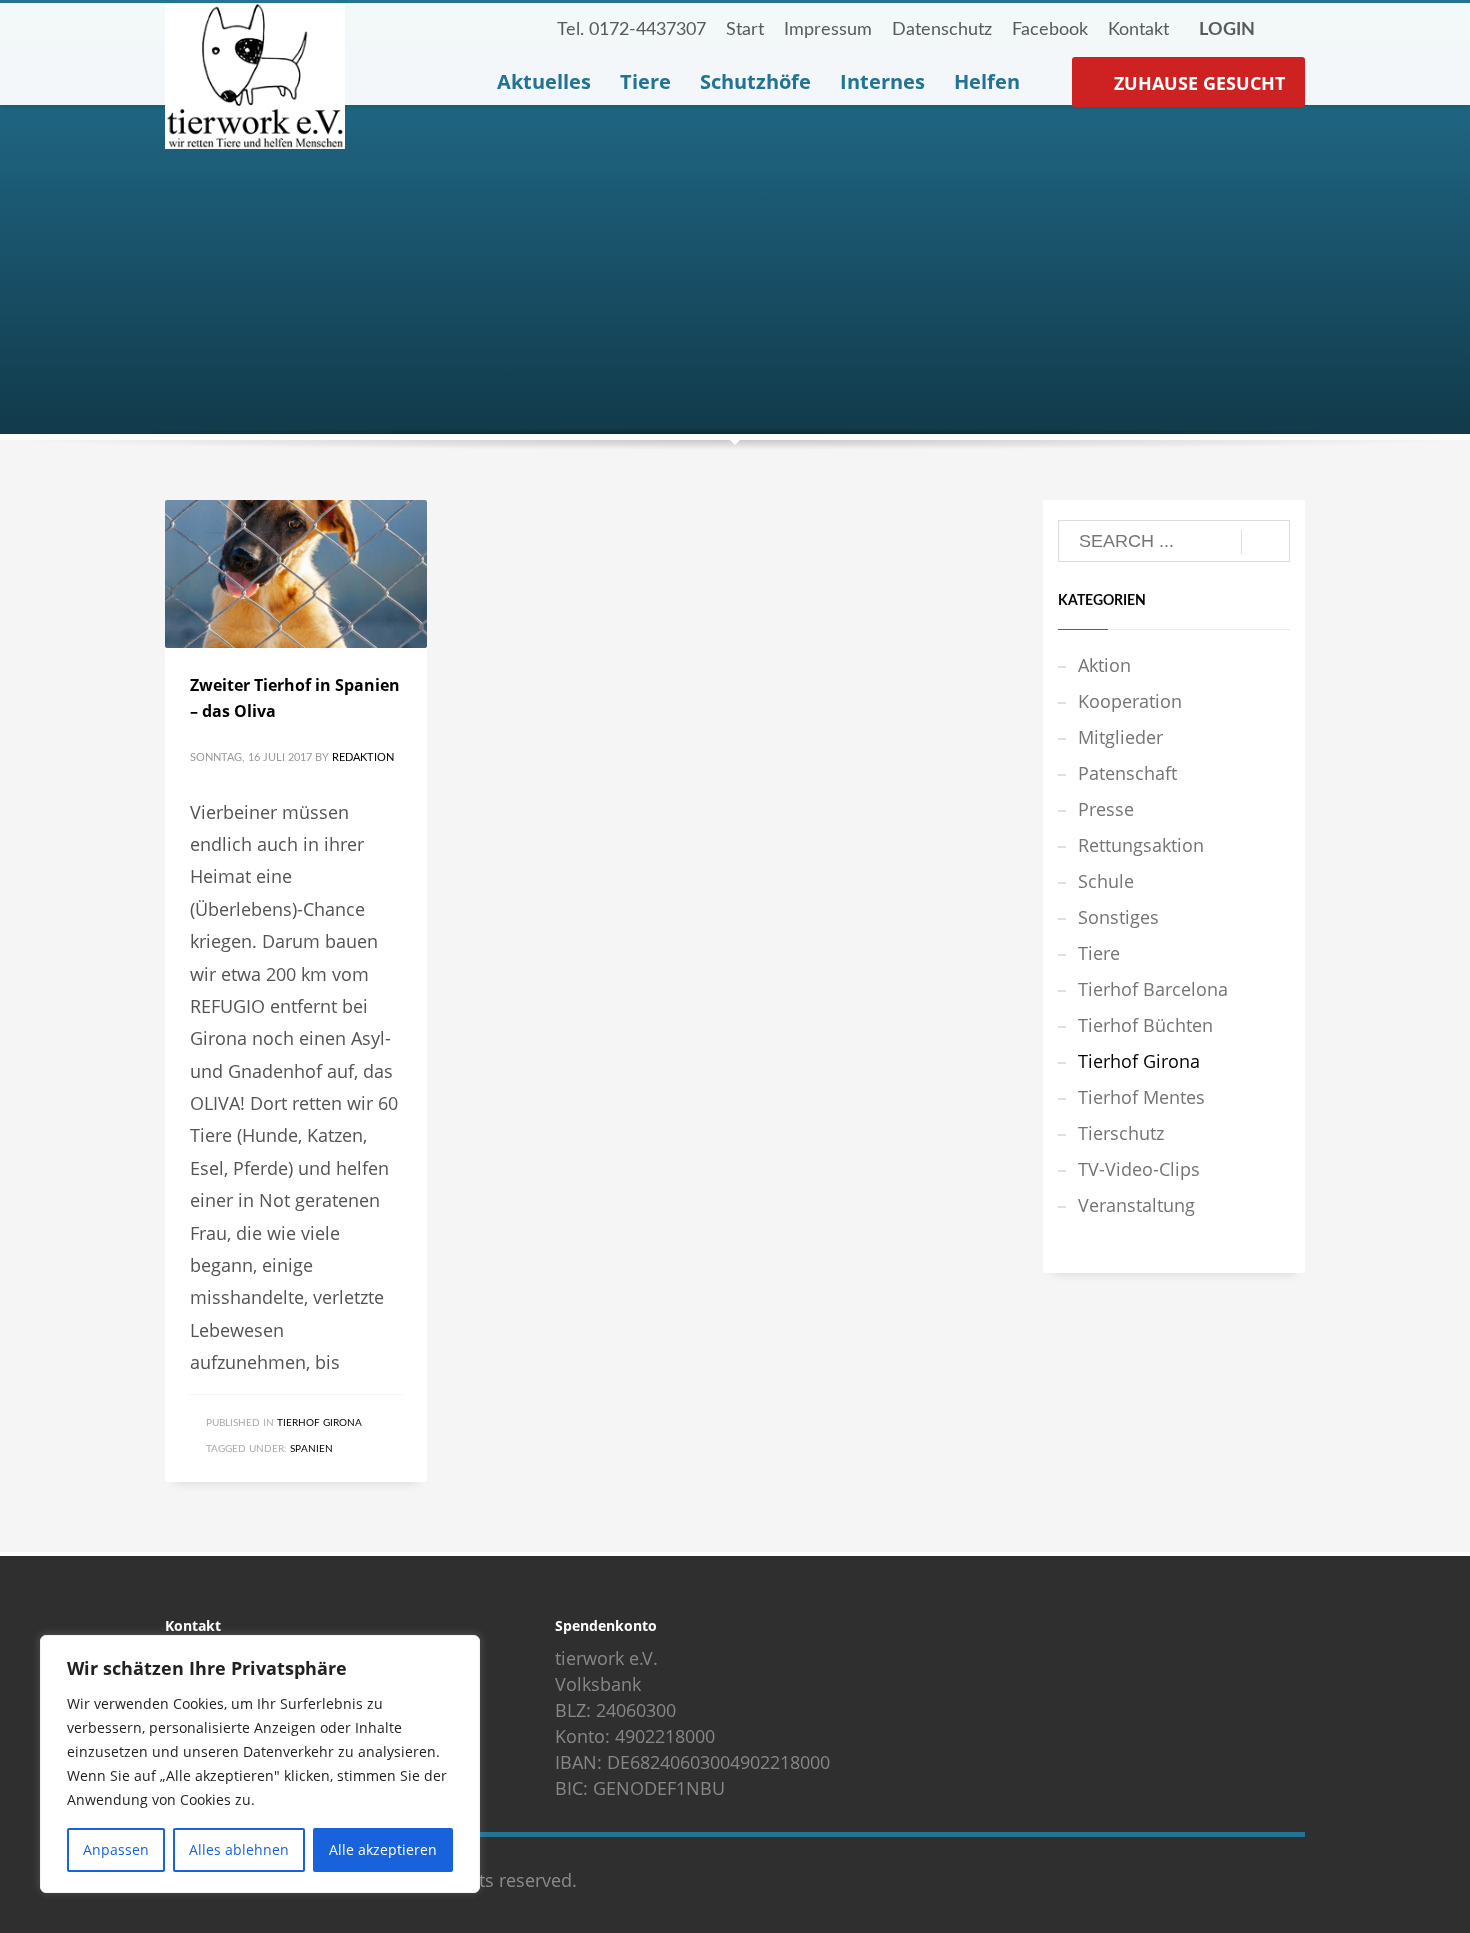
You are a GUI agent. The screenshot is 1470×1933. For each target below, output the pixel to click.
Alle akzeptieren (383, 1849)
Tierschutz (1121, 1133)
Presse (1106, 809)
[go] (1265, 542)
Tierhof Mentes (1141, 1097)
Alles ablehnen (239, 1849)
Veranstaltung (1136, 1205)
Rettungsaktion (1141, 845)
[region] (260, 1764)
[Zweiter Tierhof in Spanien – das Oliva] (296, 574)
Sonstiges (1118, 917)
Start (745, 30)
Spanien (311, 1449)
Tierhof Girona (319, 1423)
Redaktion (363, 757)
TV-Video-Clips (1139, 1169)
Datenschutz (942, 30)
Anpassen (116, 1849)
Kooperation (1130, 701)
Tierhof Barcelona (1153, 989)
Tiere (1099, 953)
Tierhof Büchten (1145, 1025)
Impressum (828, 30)
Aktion (1104, 665)
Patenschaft (1127, 773)
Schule (1106, 881)
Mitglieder (1120, 737)
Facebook (1050, 30)
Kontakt (1138, 30)
